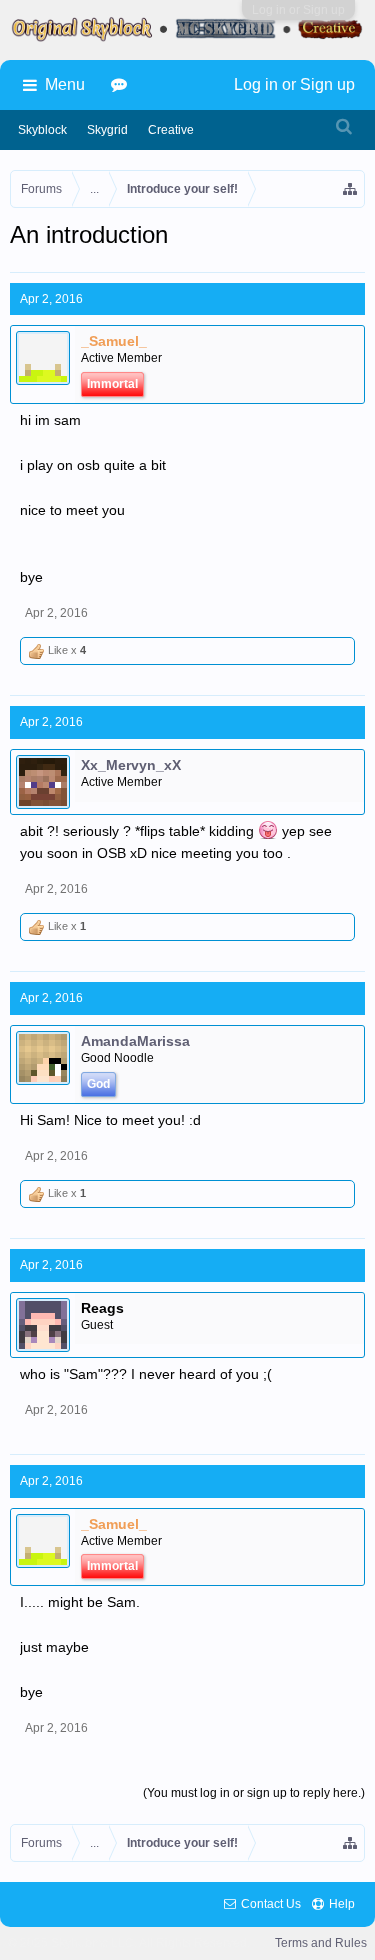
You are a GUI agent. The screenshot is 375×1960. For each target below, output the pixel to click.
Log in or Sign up (298, 10)
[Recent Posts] (122, 85)
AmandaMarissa (135, 1041)
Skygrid (107, 130)
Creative (171, 130)
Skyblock (42, 130)
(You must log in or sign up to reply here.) (254, 1793)
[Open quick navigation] (351, 189)
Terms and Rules (321, 1943)
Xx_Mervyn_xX (131, 765)
